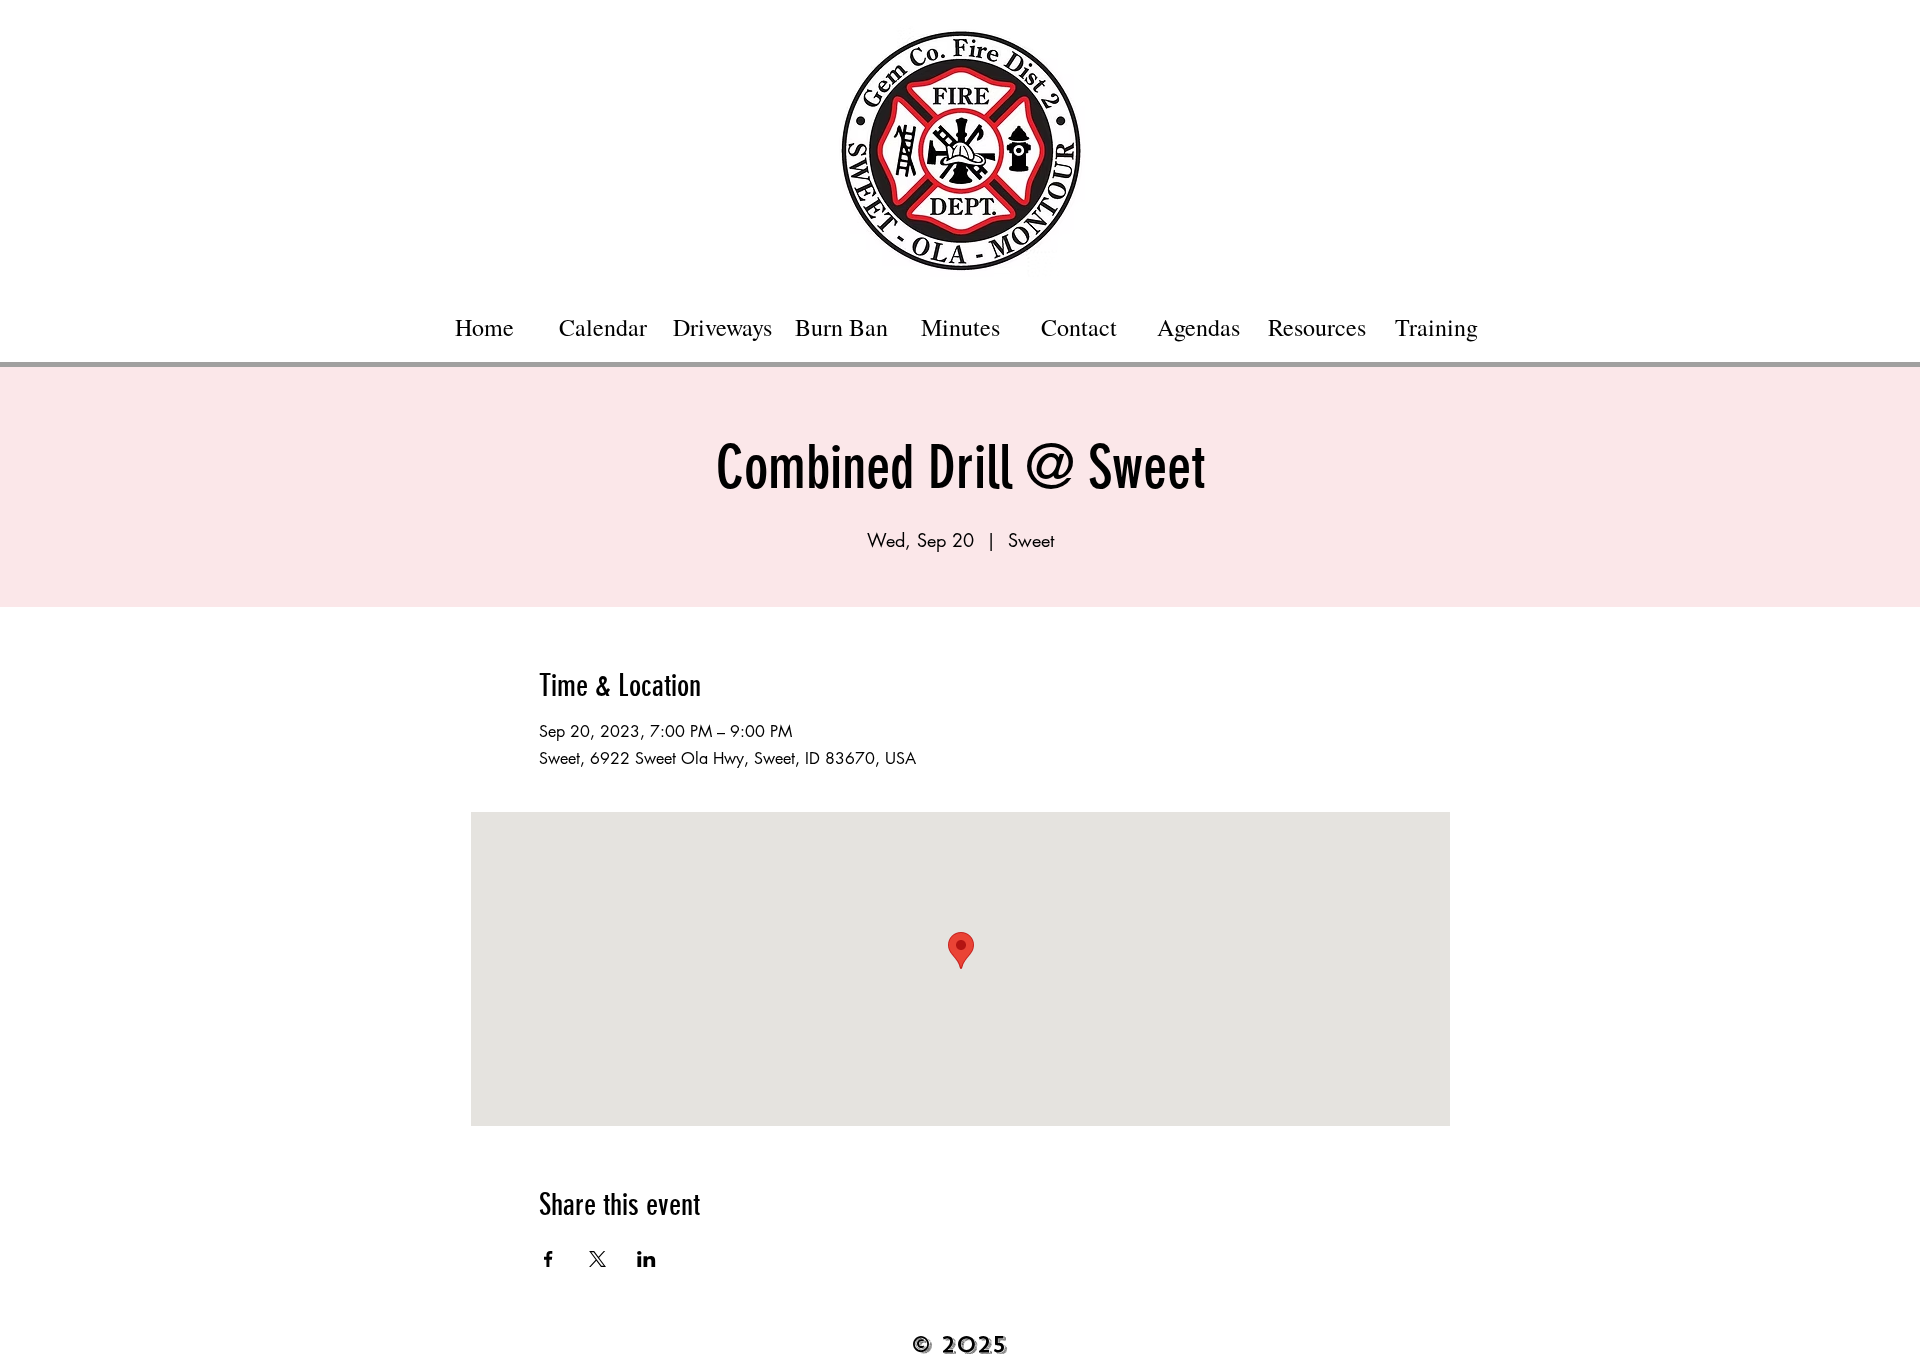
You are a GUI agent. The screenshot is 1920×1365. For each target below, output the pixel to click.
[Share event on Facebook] (548, 1259)
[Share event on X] (597, 1259)
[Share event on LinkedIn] (646, 1259)
